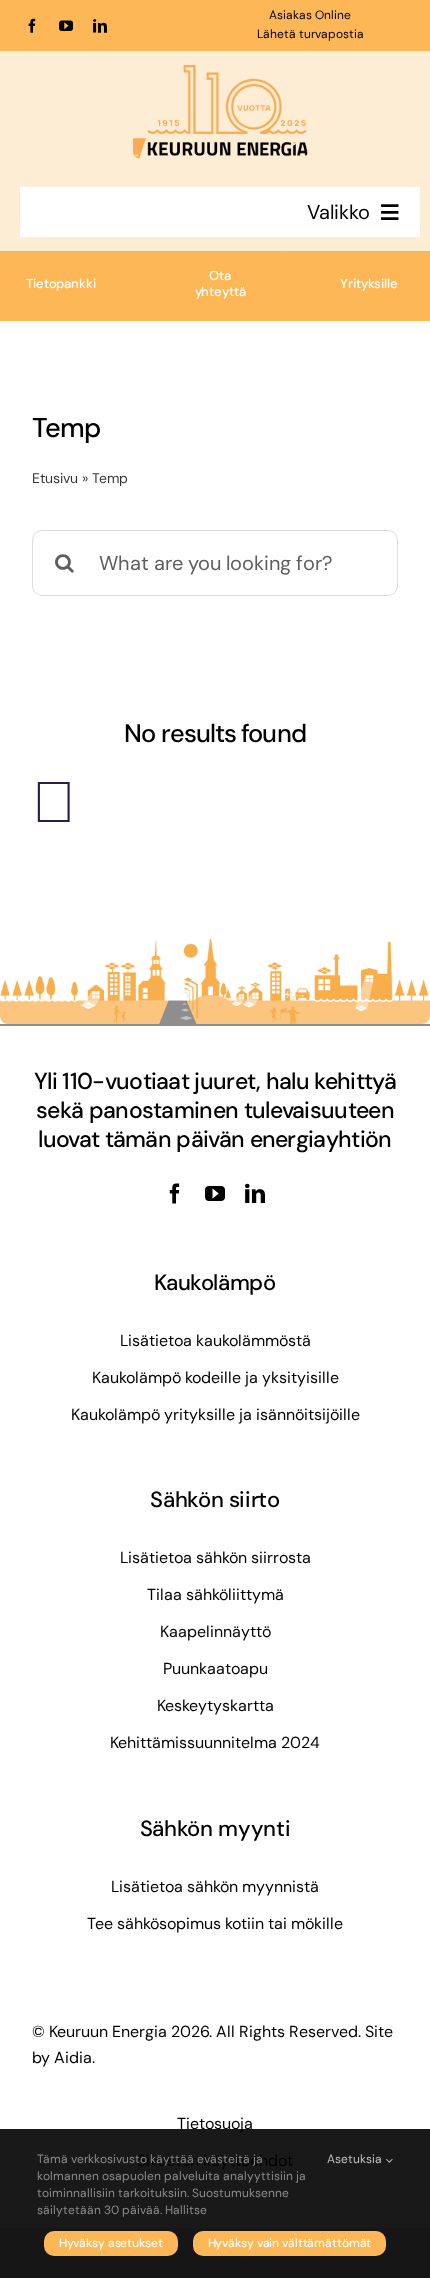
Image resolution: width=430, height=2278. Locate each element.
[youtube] (66, 26)
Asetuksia (356, 2159)
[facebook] (32, 26)
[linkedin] (100, 26)
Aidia (73, 2057)
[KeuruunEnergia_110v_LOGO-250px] (220, 75)
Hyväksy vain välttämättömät (290, 2243)
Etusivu (55, 478)
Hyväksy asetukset (111, 2243)
